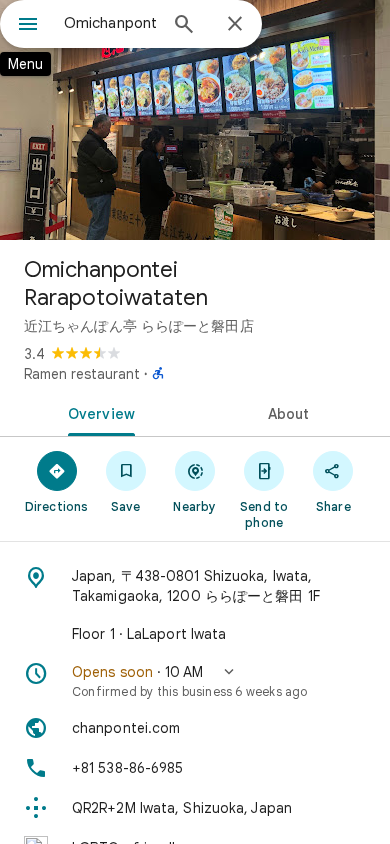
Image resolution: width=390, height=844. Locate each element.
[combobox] (110, 23)
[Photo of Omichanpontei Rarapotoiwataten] (195, 120)
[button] (195, 681)
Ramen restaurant (82, 374)
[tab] (97, 412)
